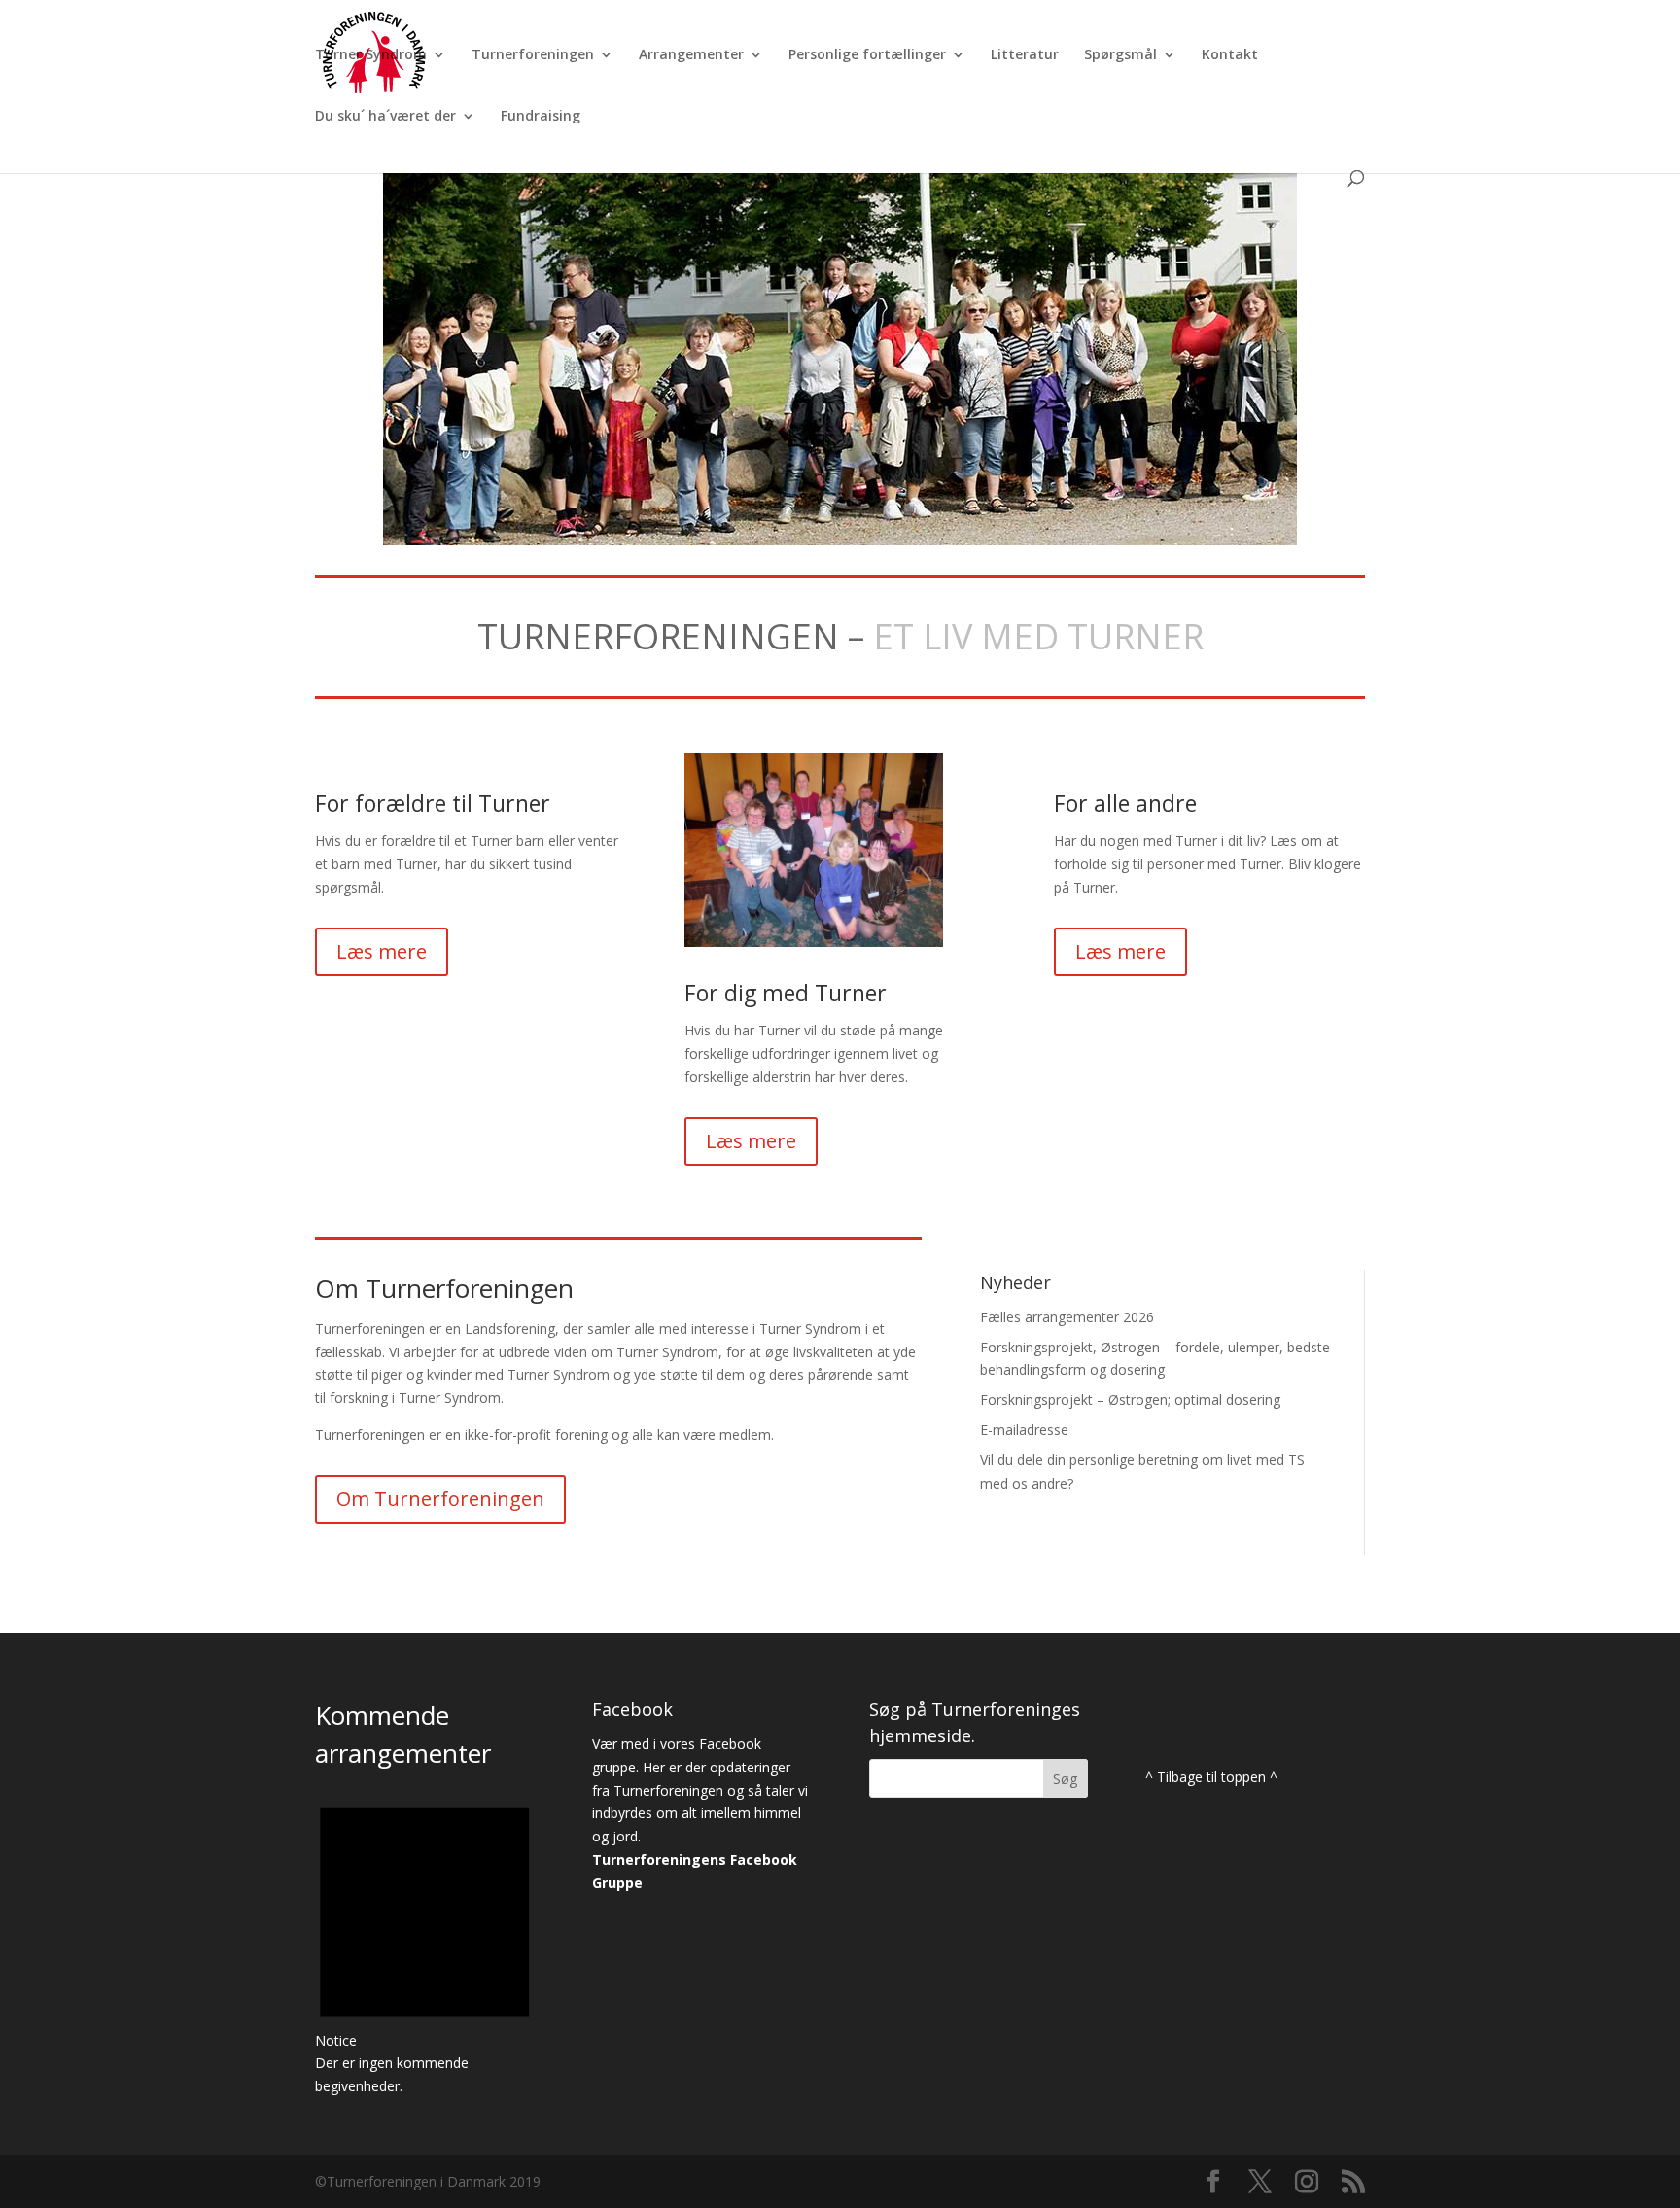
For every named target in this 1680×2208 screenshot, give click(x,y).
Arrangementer (691, 55)
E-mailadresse (1024, 1430)
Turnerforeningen (533, 55)
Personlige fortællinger (867, 55)
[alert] (424, 1940)
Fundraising (541, 117)
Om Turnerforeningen (440, 1499)
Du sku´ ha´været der (385, 117)
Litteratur (1025, 55)
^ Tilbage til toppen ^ (1211, 1777)
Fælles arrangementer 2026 (1067, 1317)
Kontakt (1230, 55)
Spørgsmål (1120, 55)
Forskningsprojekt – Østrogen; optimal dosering (1130, 1400)
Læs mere (382, 951)
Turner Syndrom (371, 55)
